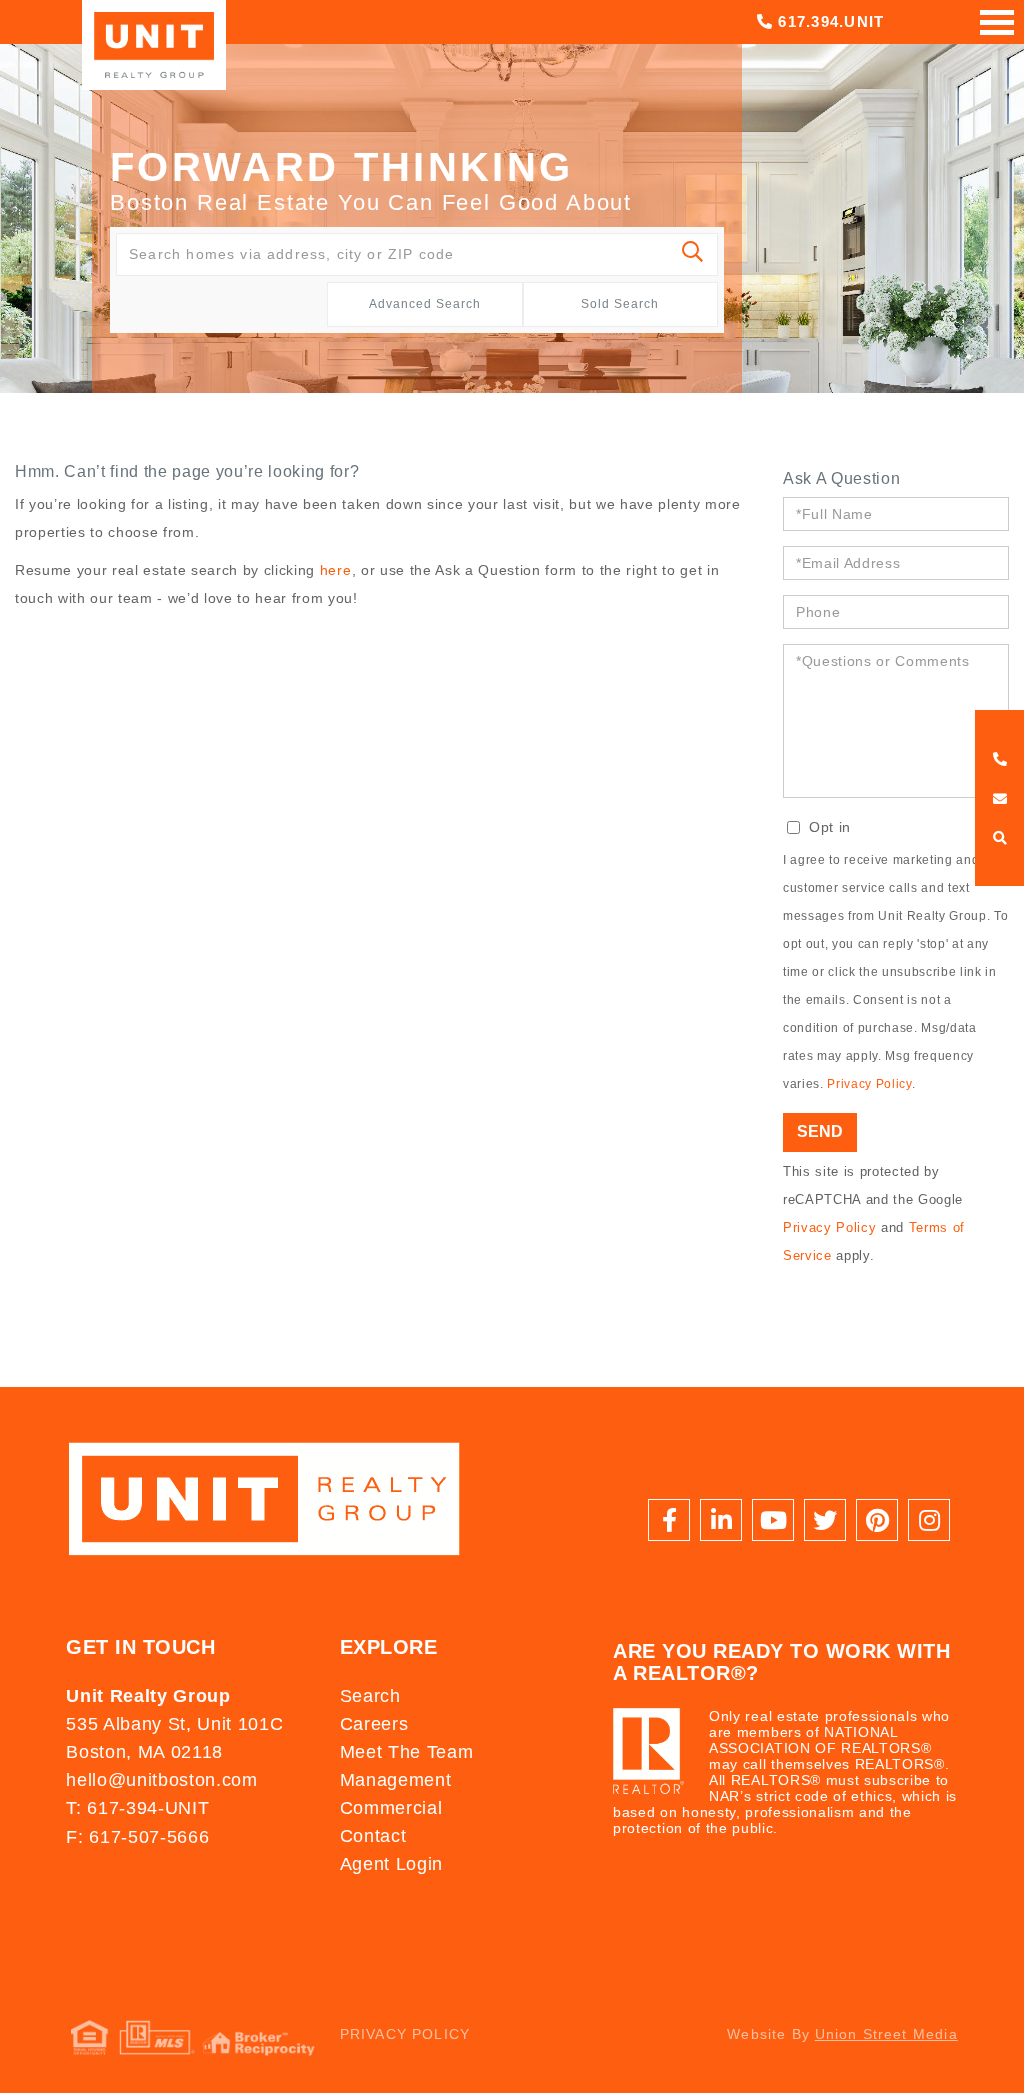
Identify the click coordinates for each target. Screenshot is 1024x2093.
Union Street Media (886, 2034)
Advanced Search (425, 304)
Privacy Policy (869, 1084)
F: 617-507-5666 (137, 1837)
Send (820, 1131)
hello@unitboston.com (161, 1780)
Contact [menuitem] (373, 1836)
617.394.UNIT (828, 21)
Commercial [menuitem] (391, 1808)
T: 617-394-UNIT (137, 1808)
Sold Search (620, 304)
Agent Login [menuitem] (391, 1864)
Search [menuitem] (370, 1696)
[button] (693, 254)
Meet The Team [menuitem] (407, 1752)
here (336, 570)
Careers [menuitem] (374, 1724)
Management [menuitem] (396, 1780)
